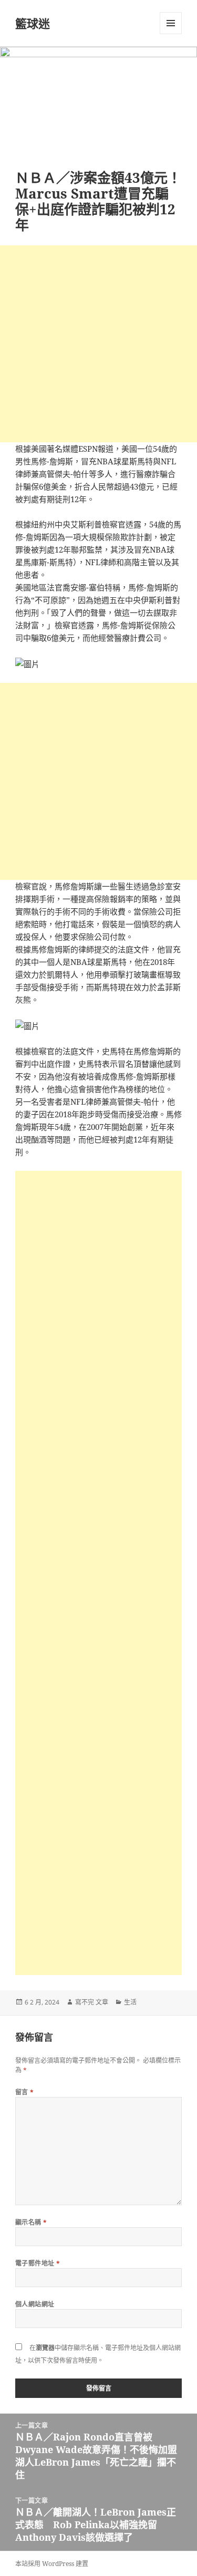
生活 (130, 2002)
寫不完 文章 (92, 2002)
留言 (25, 2092)
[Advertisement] (98, 344)
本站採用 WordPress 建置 (52, 2564)
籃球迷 (33, 23)
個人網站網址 (35, 2304)
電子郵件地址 (38, 2263)
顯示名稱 (31, 2222)
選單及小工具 (171, 23)
